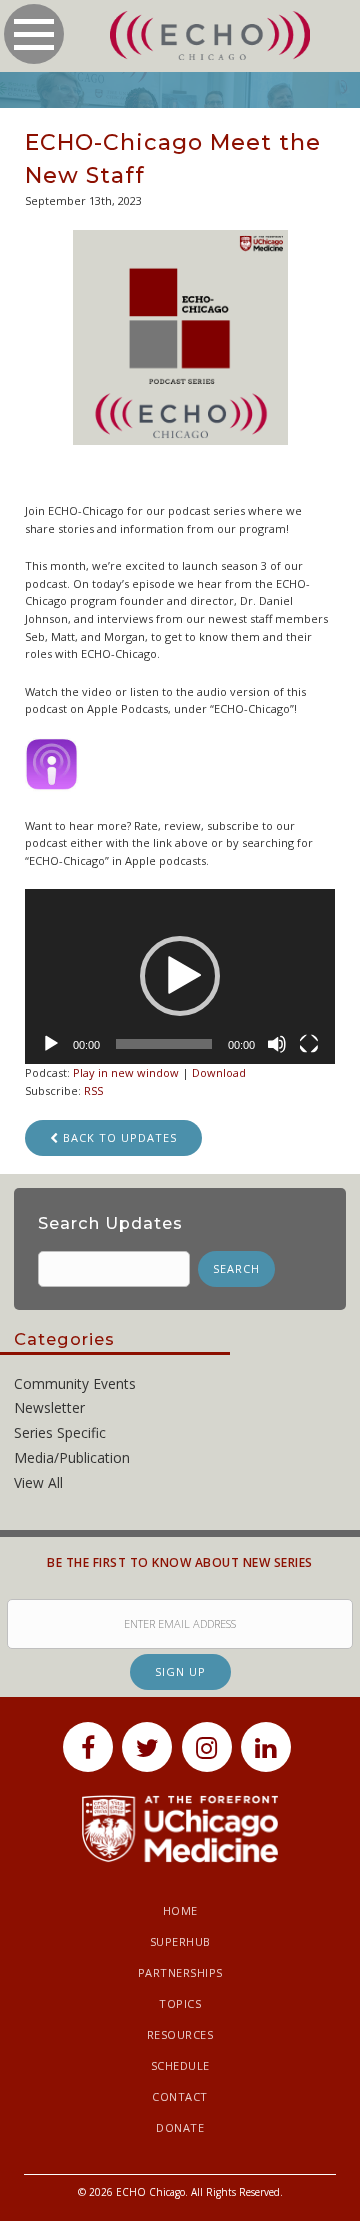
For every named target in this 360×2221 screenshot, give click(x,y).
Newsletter (49, 1407)
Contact (180, 2096)
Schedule (180, 2065)
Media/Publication (72, 1457)
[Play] (51, 1044)
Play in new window (126, 1072)
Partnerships (180, 1972)
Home (180, 1910)
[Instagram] (207, 1747)
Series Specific (60, 1432)
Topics (180, 2003)
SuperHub (180, 1941)
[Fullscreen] (309, 1044)
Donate (180, 2127)
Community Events (75, 1383)
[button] (180, 976)
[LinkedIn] (266, 1747)
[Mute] (277, 1044)
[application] (180, 976)
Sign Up (180, 1671)
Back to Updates (118, 1137)
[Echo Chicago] (210, 36)
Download (219, 1072)
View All (38, 1482)
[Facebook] (88, 1747)
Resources (180, 2034)
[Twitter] (147, 1747)
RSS (93, 1090)
